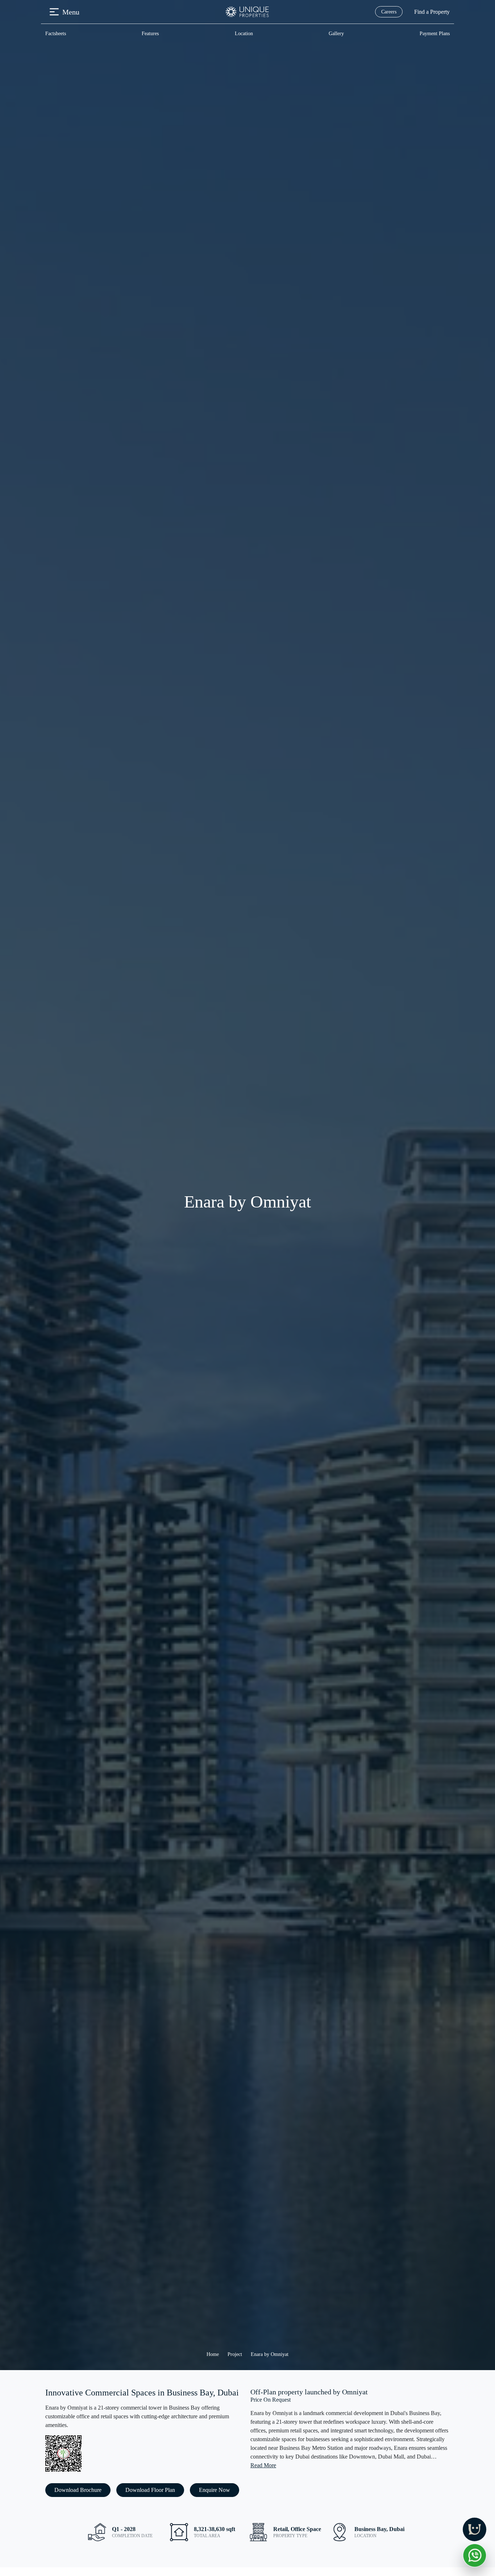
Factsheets (56, 34)
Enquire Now (215, 2490)
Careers (389, 12)
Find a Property (432, 12)
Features (150, 34)
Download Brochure (78, 2490)
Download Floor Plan (150, 2490)
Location (244, 34)
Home (213, 2354)
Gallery (336, 34)
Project (235, 2354)
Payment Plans (435, 34)
